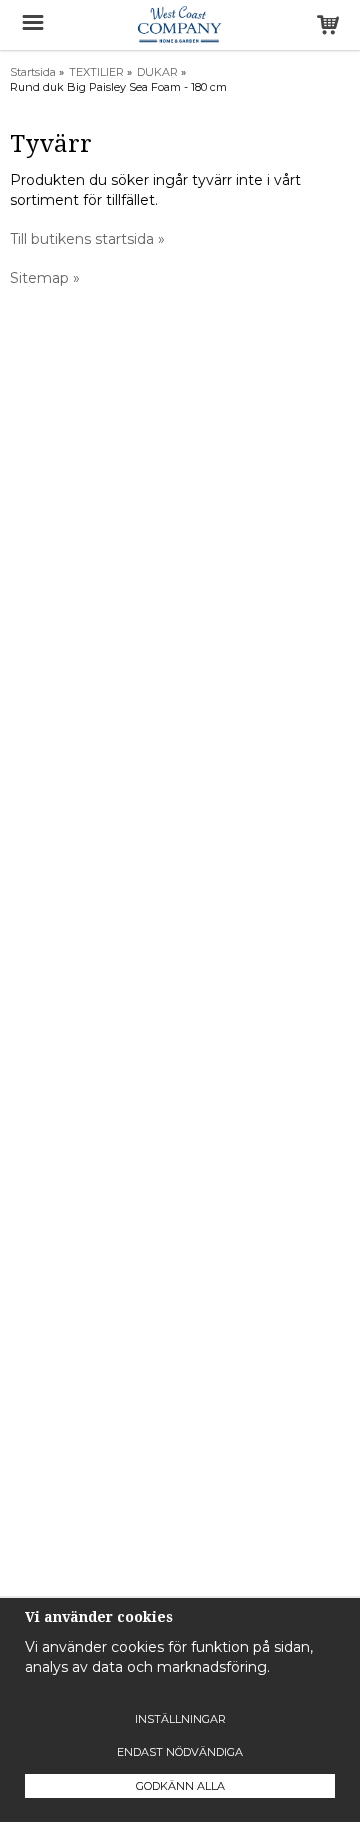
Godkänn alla (180, 1786)
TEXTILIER (96, 72)
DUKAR (157, 72)
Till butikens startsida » (87, 239)
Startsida (33, 72)
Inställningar (180, 1719)
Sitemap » (45, 278)
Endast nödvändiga (180, 1752)
